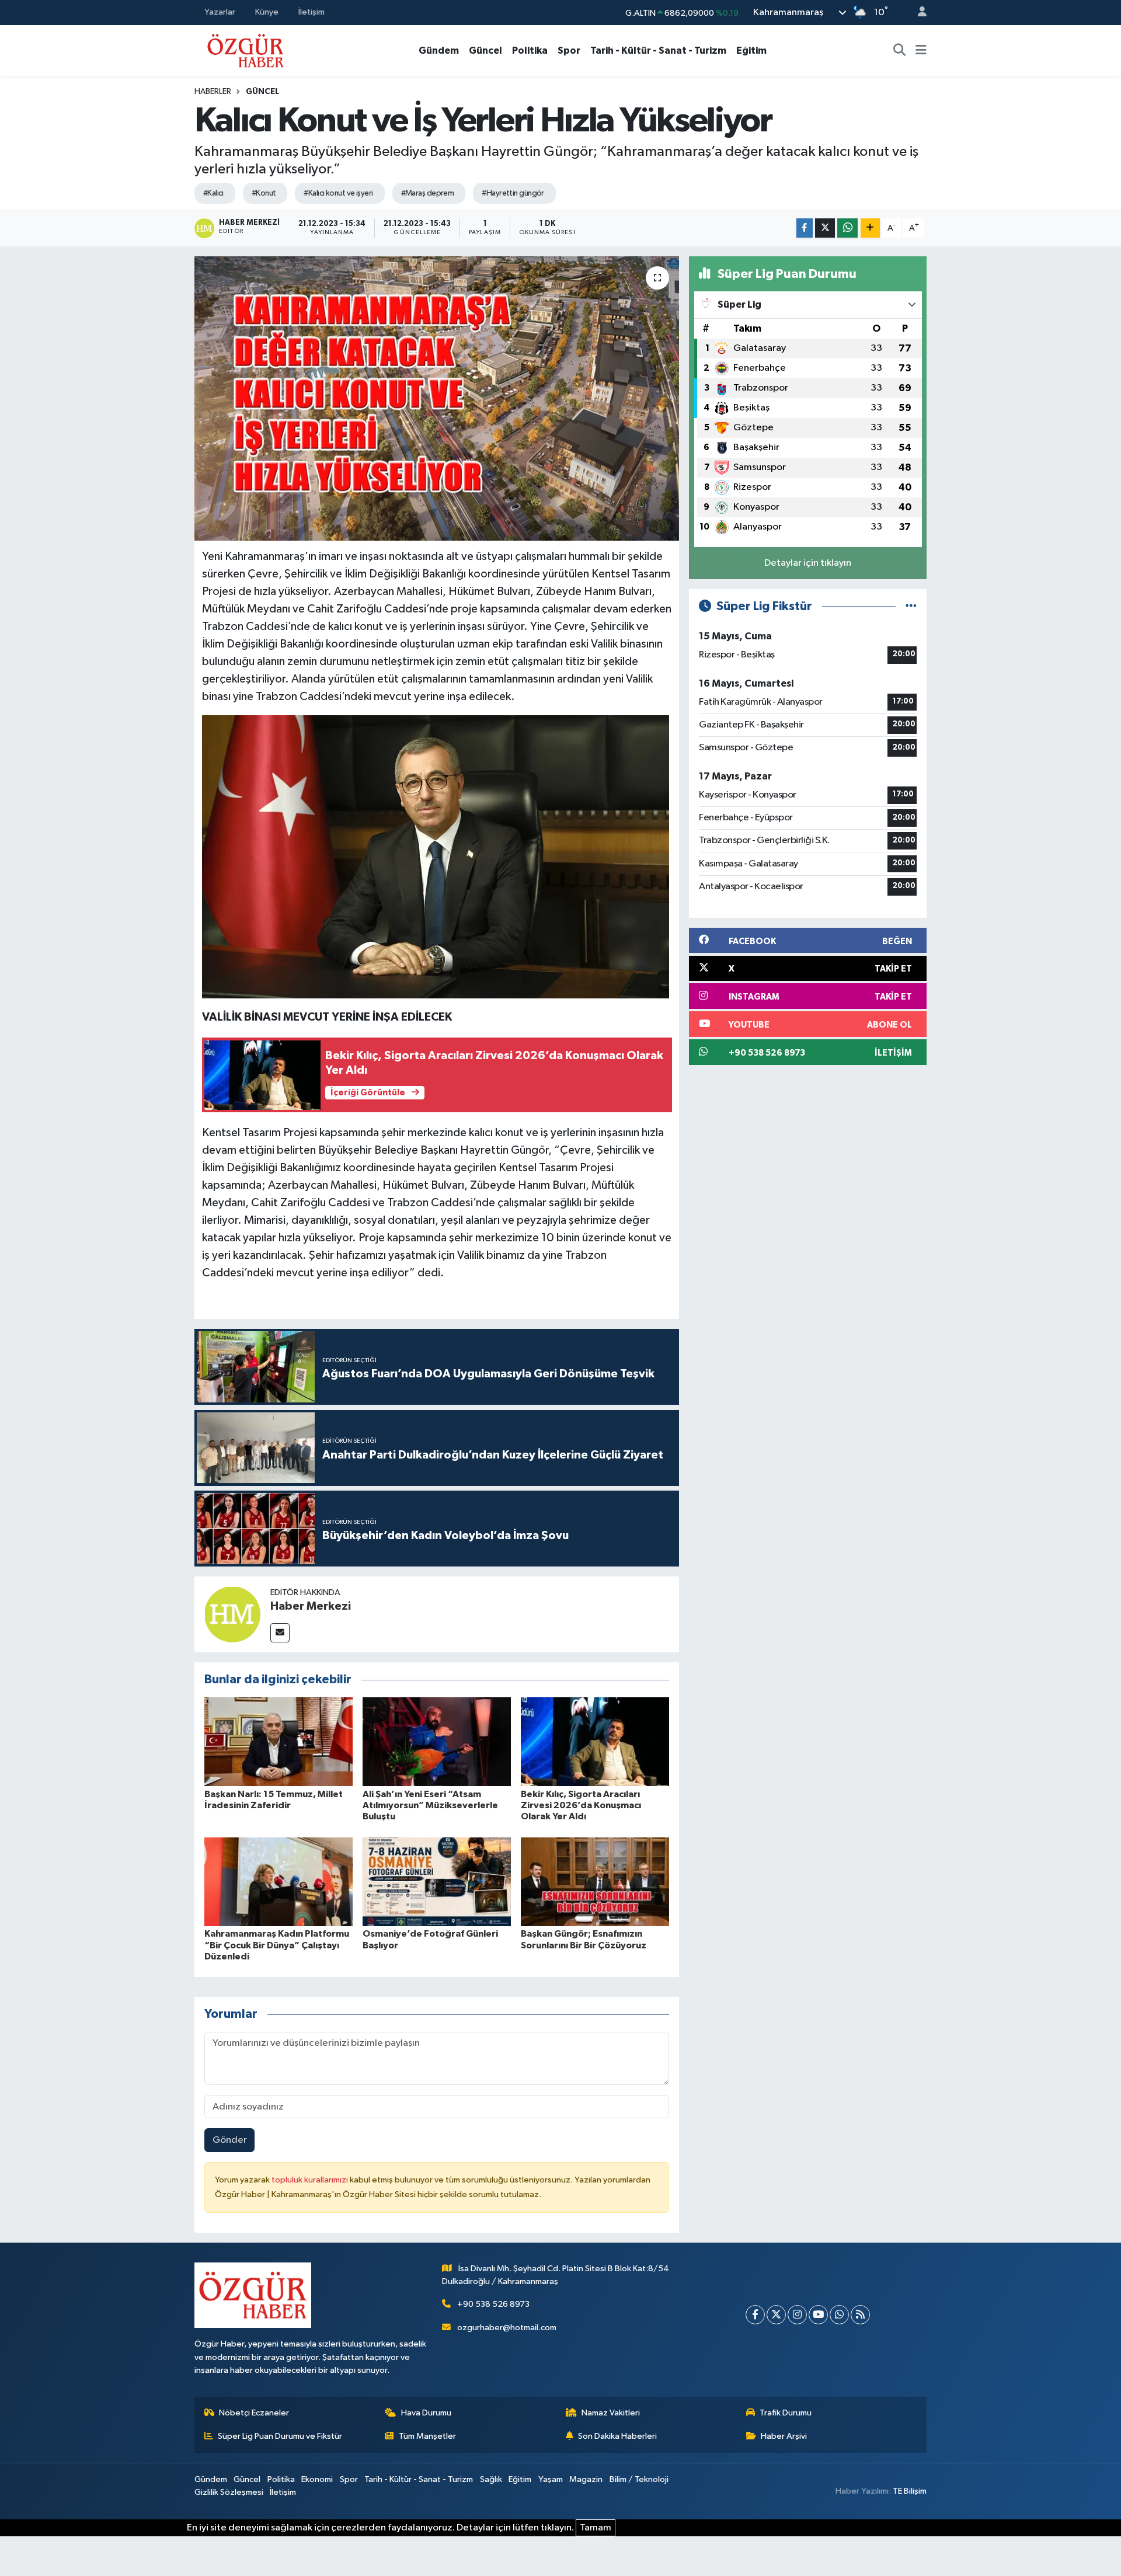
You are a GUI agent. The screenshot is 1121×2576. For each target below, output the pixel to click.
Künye (267, 12)
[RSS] (860, 2315)
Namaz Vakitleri (611, 2413)
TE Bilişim (910, 2491)
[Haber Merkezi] (232, 1614)
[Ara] (900, 51)
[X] (776, 2315)
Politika (530, 51)
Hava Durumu (426, 2413)
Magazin (586, 2479)
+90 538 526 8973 (493, 2304)
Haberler (213, 92)
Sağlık (491, 2479)
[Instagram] (797, 2315)
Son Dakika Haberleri (617, 2436)
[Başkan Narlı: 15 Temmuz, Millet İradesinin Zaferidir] (278, 1741)
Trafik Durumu (786, 2413)
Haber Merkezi (311, 1606)
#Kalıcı (213, 193)
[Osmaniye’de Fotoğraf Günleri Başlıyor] (437, 1881)
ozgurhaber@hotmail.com (507, 2328)
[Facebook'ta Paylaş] (805, 228)
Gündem (439, 51)
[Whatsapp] (839, 2315)
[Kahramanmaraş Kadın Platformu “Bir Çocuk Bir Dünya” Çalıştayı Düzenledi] (278, 1881)
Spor (569, 51)
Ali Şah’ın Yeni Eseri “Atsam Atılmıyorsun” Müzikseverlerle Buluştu (430, 1805)
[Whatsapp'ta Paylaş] (847, 228)
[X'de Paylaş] (825, 228)
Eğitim (751, 51)
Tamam (596, 2528)
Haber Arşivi (784, 2436)
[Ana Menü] (921, 51)
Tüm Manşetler (427, 2436)
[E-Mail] (280, 1633)
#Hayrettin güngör (513, 193)
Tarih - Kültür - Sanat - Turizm (658, 51)
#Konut (264, 193)
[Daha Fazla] (870, 228)
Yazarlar (220, 12)
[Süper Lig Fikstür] (911, 606)
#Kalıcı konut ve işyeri (338, 193)
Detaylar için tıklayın (808, 563)
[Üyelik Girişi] (917, 13)
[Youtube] (818, 2315)
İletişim (311, 12)
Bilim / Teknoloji (639, 2479)
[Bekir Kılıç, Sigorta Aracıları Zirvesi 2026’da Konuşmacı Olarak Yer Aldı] (595, 1741)
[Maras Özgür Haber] (246, 50)
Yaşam (551, 2479)
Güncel (485, 51)
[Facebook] (755, 2315)
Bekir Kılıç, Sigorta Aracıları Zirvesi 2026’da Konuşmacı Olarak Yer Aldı (581, 1805)
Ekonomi (317, 2479)
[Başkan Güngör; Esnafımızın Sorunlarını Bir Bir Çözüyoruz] (595, 1881)
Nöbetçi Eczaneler (254, 2413)
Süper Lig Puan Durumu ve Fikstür (280, 2436)
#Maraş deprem (428, 193)
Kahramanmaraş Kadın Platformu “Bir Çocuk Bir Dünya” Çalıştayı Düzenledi (277, 1945)
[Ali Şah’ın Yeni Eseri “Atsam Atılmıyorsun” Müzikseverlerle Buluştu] (437, 1741)
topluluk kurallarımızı (311, 2180)
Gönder (230, 2140)
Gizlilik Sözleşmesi (229, 2492)
